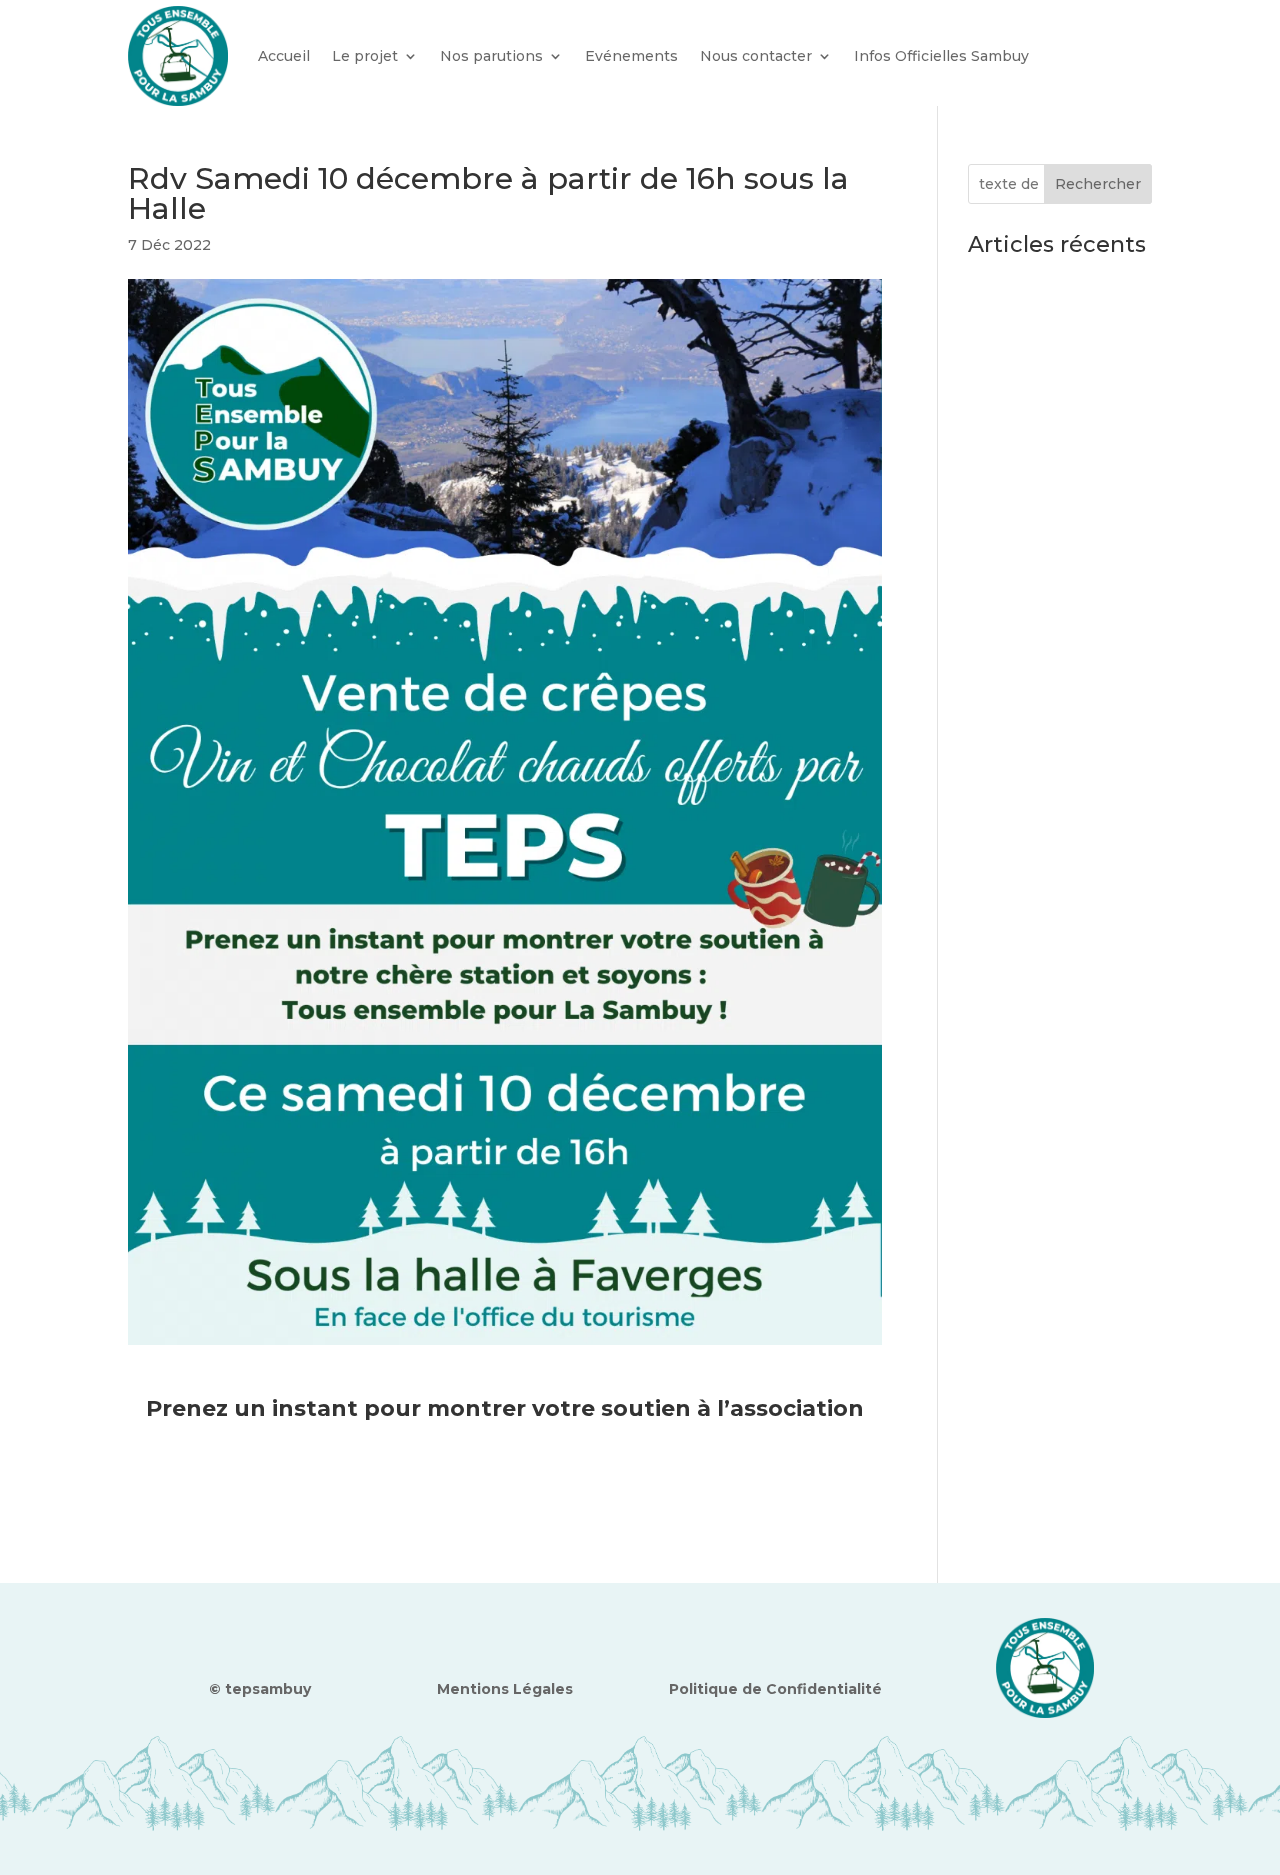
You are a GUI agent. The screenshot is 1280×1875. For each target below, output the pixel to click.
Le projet (365, 56)
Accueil (284, 56)
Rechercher (1098, 184)
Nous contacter (756, 56)
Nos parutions (491, 56)
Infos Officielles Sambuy (941, 56)
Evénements (631, 56)
